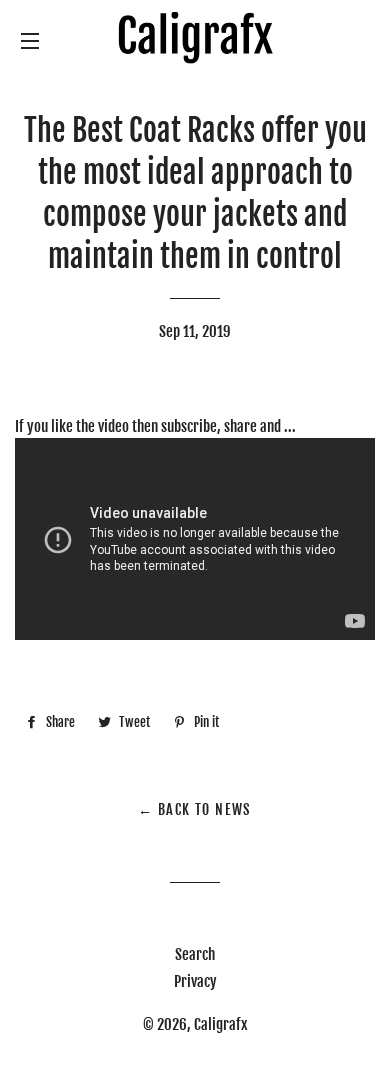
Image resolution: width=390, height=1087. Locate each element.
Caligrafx (221, 1024)
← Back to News (195, 809)
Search (195, 954)
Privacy (195, 981)
